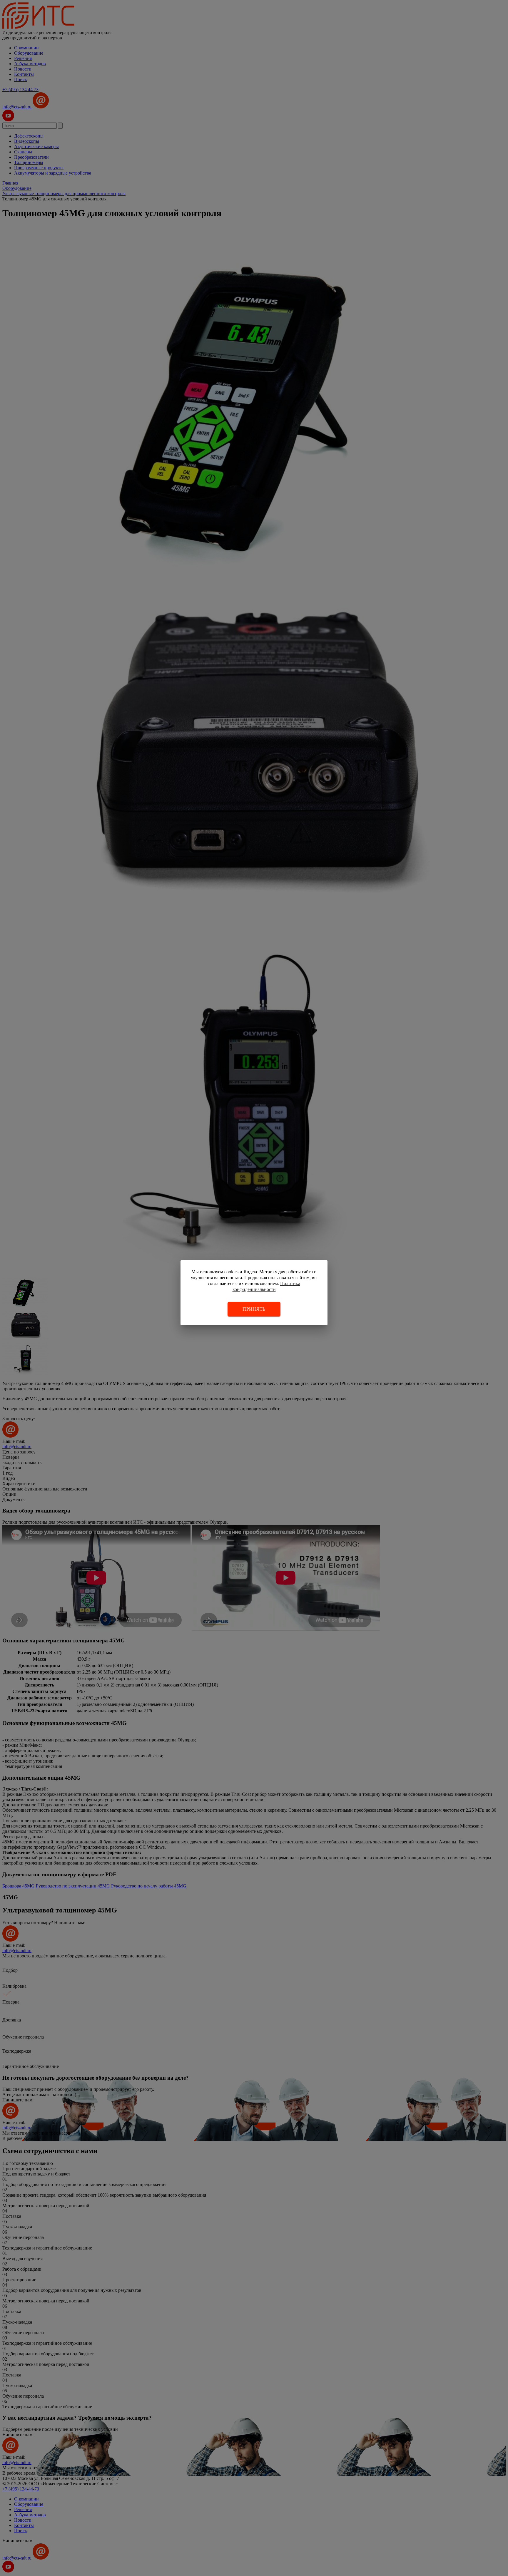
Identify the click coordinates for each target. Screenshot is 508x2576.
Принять (254, 1309)
